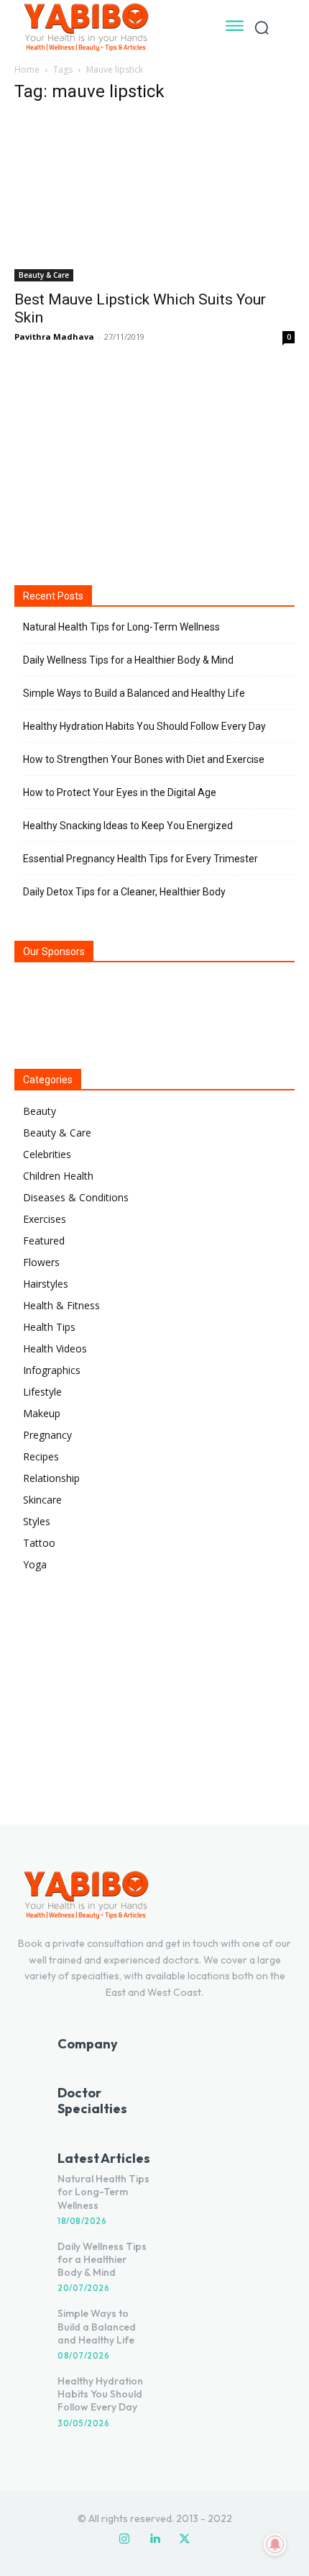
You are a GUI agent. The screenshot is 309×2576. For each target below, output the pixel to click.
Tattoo (39, 1543)
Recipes (41, 1456)
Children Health (58, 1176)
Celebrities (47, 1154)
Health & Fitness (61, 1305)
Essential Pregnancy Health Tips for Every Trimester (140, 859)
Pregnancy (47, 1435)
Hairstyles (46, 1284)
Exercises (45, 1219)
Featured (44, 1240)
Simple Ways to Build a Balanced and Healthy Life (134, 693)
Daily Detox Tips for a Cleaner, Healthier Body (124, 892)
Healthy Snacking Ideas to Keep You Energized (128, 826)
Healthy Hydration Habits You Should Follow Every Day (144, 726)
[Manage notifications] (275, 2544)
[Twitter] (185, 2539)
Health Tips (49, 1327)
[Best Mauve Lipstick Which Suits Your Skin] (154, 199)
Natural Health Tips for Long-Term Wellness (121, 627)
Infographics (52, 1370)
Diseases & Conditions (76, 1197)
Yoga (35, 1564)
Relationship (51, 1478)
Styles (37, 1521)
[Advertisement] (154, 464)
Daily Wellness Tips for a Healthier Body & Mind (128, 660)
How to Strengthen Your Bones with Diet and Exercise (144, 759)
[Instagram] (124, 2539)
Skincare (42, 1500)
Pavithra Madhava (54, 336)
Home (27, 69)
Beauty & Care (44, 275)
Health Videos (55, 1348)
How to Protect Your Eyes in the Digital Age (120, 792)
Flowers (41, 1262)
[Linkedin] (154, 2539)
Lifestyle (42, 1392)
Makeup (42, 1413)
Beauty (40, 1111)
